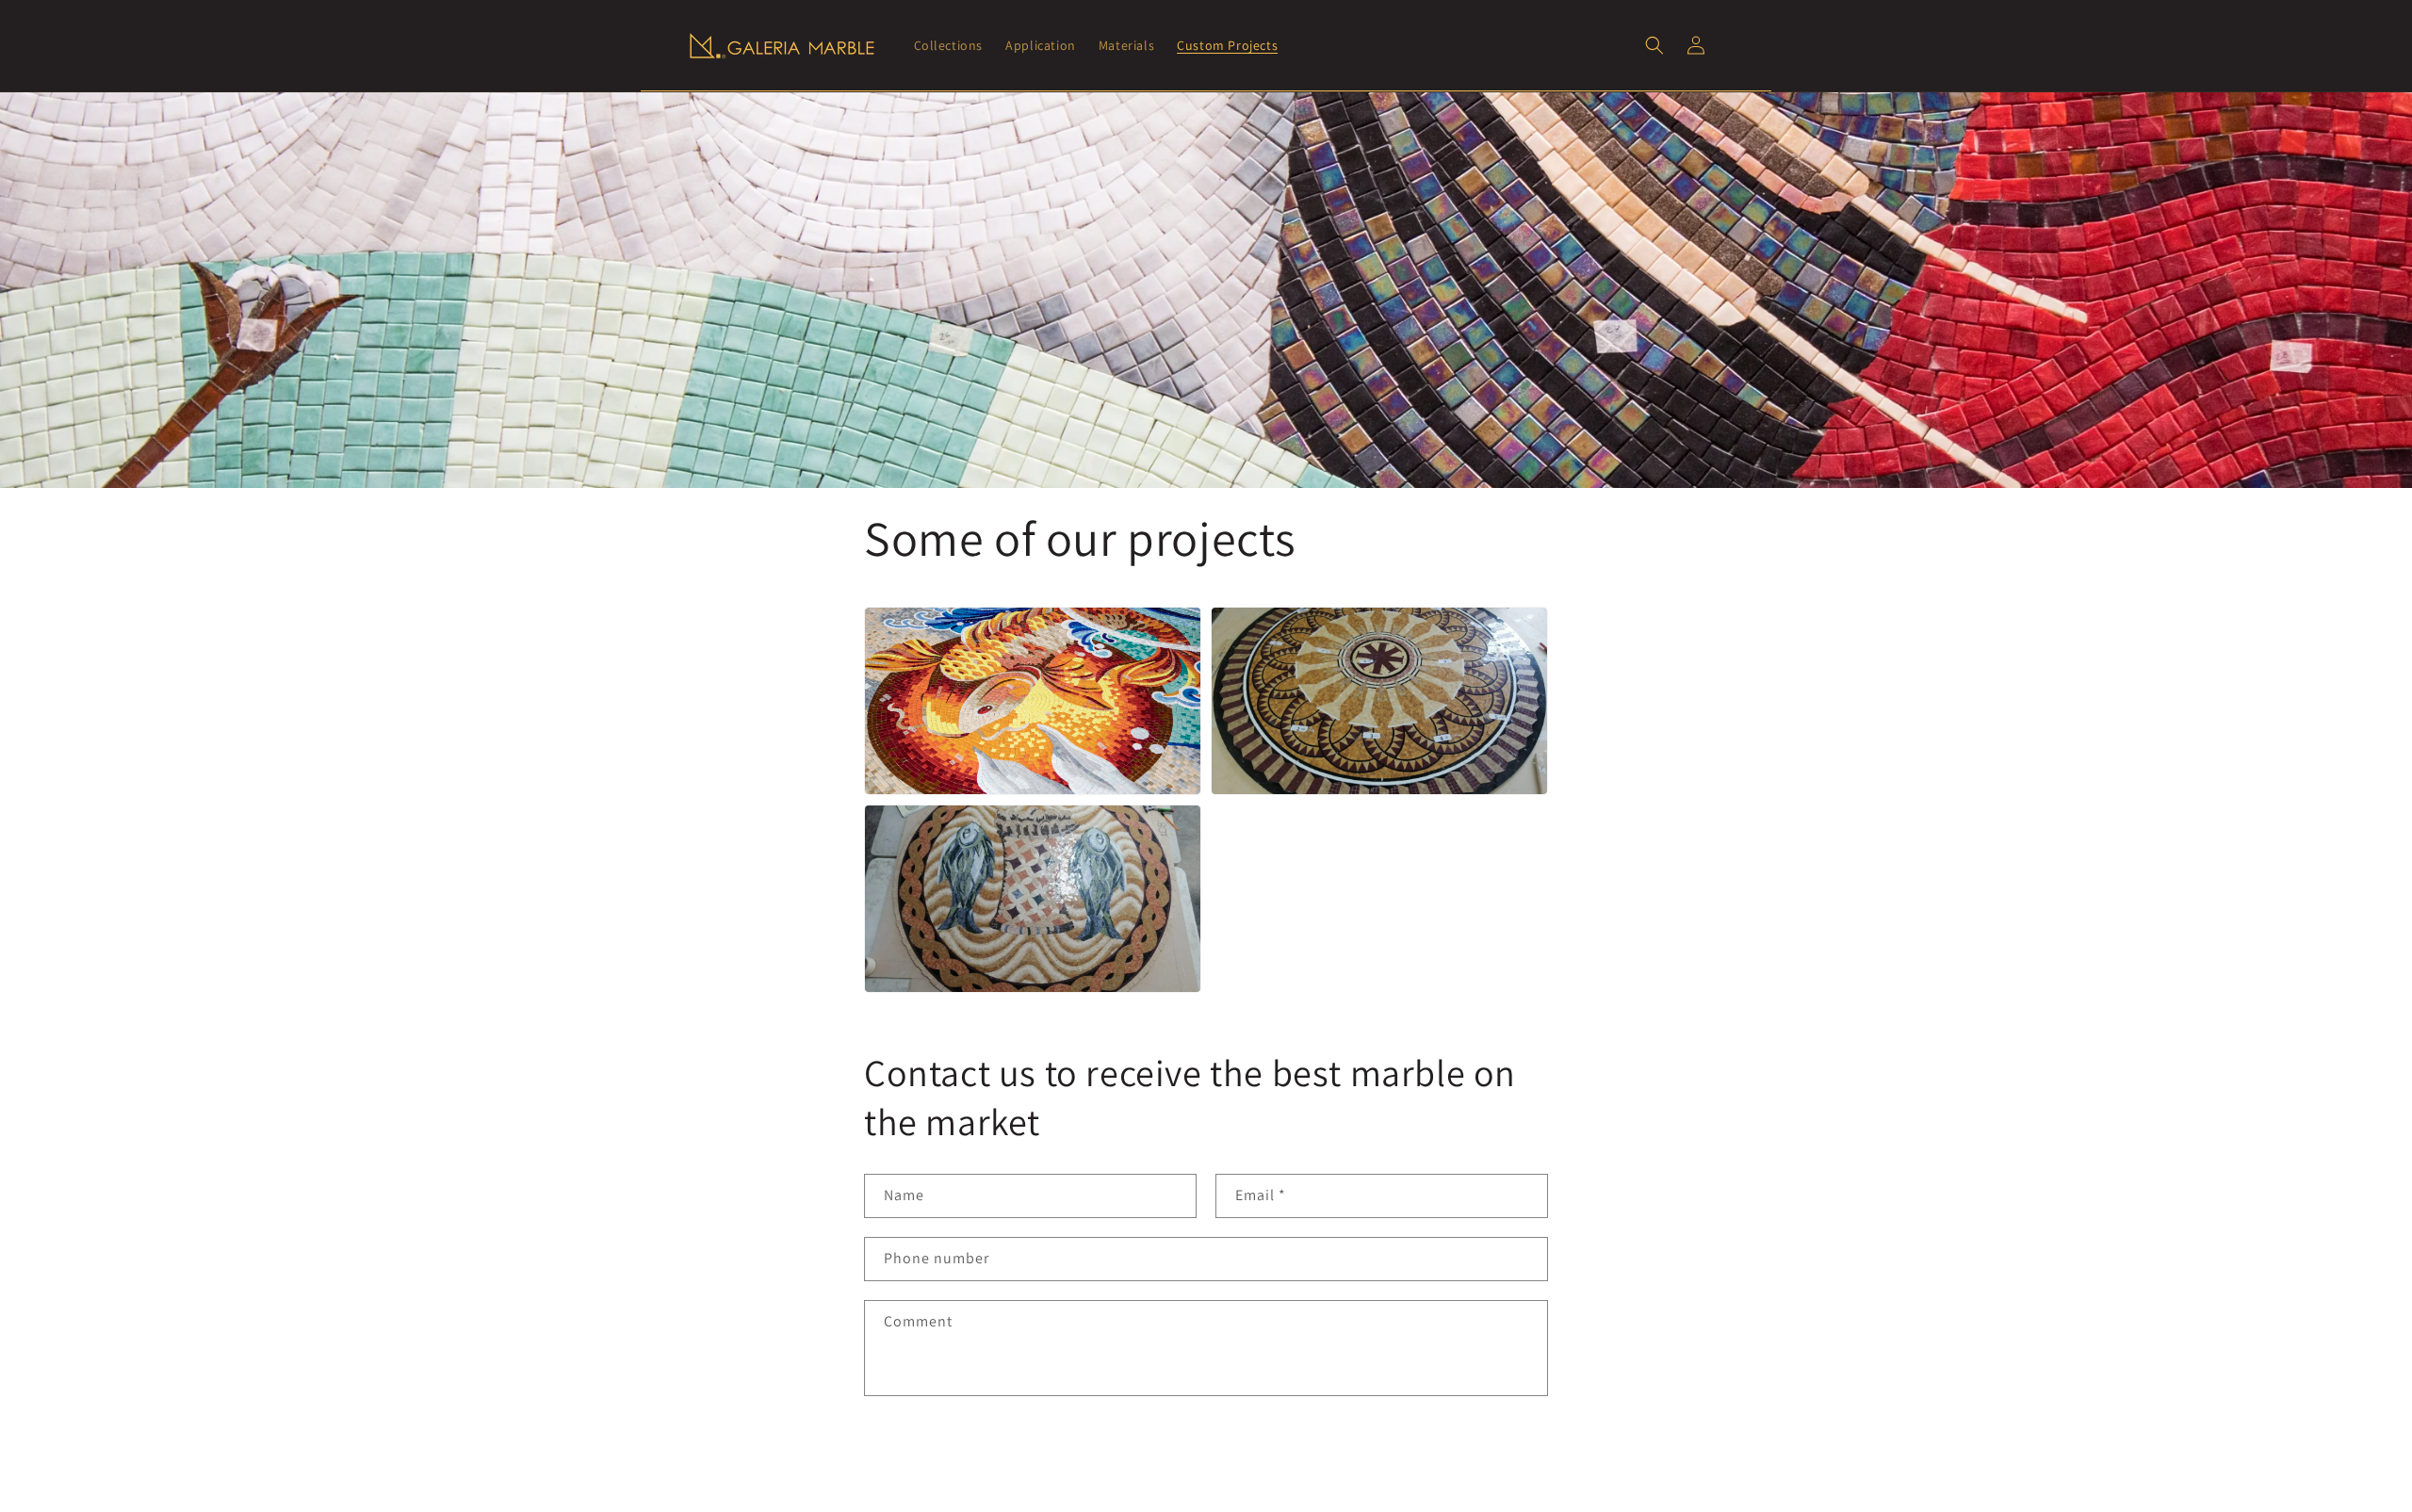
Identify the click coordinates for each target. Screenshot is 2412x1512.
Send (922, 1455)
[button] (1654, 45)
